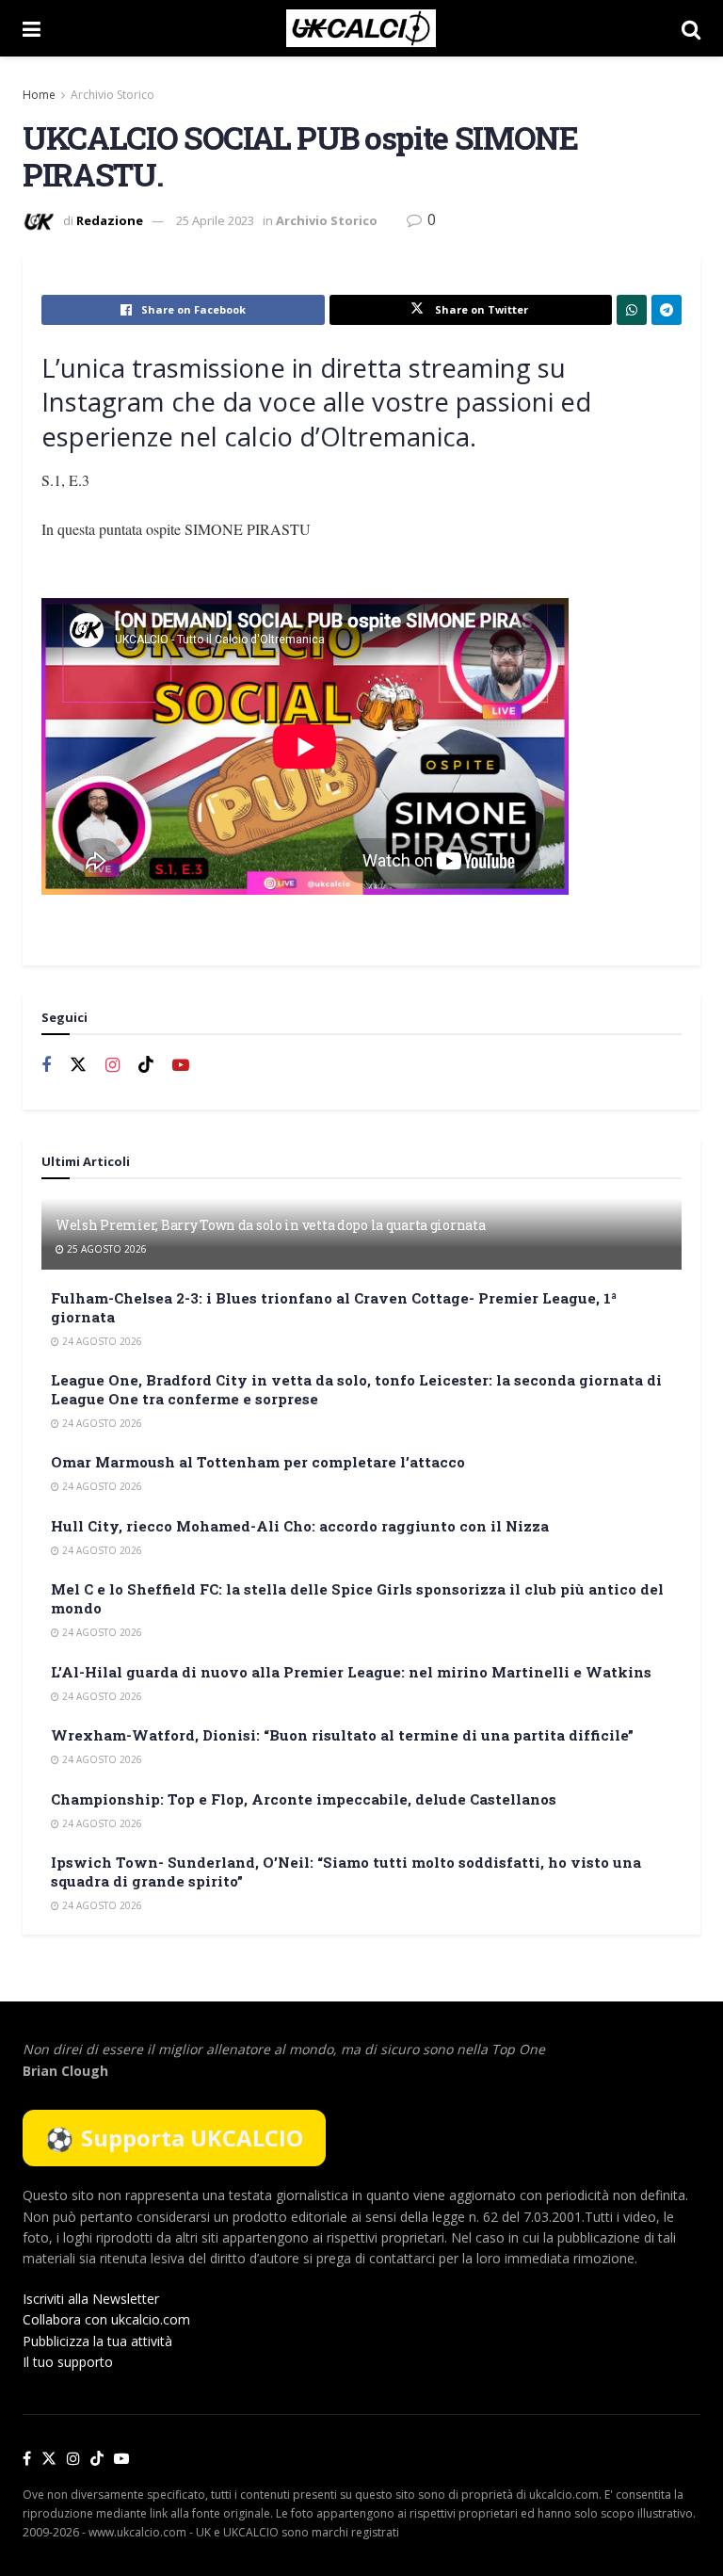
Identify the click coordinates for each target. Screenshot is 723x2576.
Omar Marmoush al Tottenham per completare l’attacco (258, 1462)
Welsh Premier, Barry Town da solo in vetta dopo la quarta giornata (271, 1225)
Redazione (110, 220)
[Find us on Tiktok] (146, 1065)
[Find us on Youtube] (181, 1066)
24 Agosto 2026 (101, 1341)
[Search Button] (691, 28)
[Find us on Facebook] (46, 1066)
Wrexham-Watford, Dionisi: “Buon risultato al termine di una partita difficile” (342, 1735)
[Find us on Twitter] (78, 1065)
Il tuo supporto (68, 2362)
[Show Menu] (32, 28)
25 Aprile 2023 (215, 220)
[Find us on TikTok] (97, 2459)
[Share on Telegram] (667, 310)
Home (39, 95)
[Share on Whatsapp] (632, 310)
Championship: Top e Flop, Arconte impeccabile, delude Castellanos (304, 1799)
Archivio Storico (112, 95)
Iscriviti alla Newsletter (91, 2299)
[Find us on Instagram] (112, 1066)
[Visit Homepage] (361, 28)
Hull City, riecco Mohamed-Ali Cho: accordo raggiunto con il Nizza (300, 1526)
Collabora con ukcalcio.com (106, 2319)
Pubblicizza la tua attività (97, 2341)
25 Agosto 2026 (105, 1249)
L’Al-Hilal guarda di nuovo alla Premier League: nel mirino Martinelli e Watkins (351, 1672)
